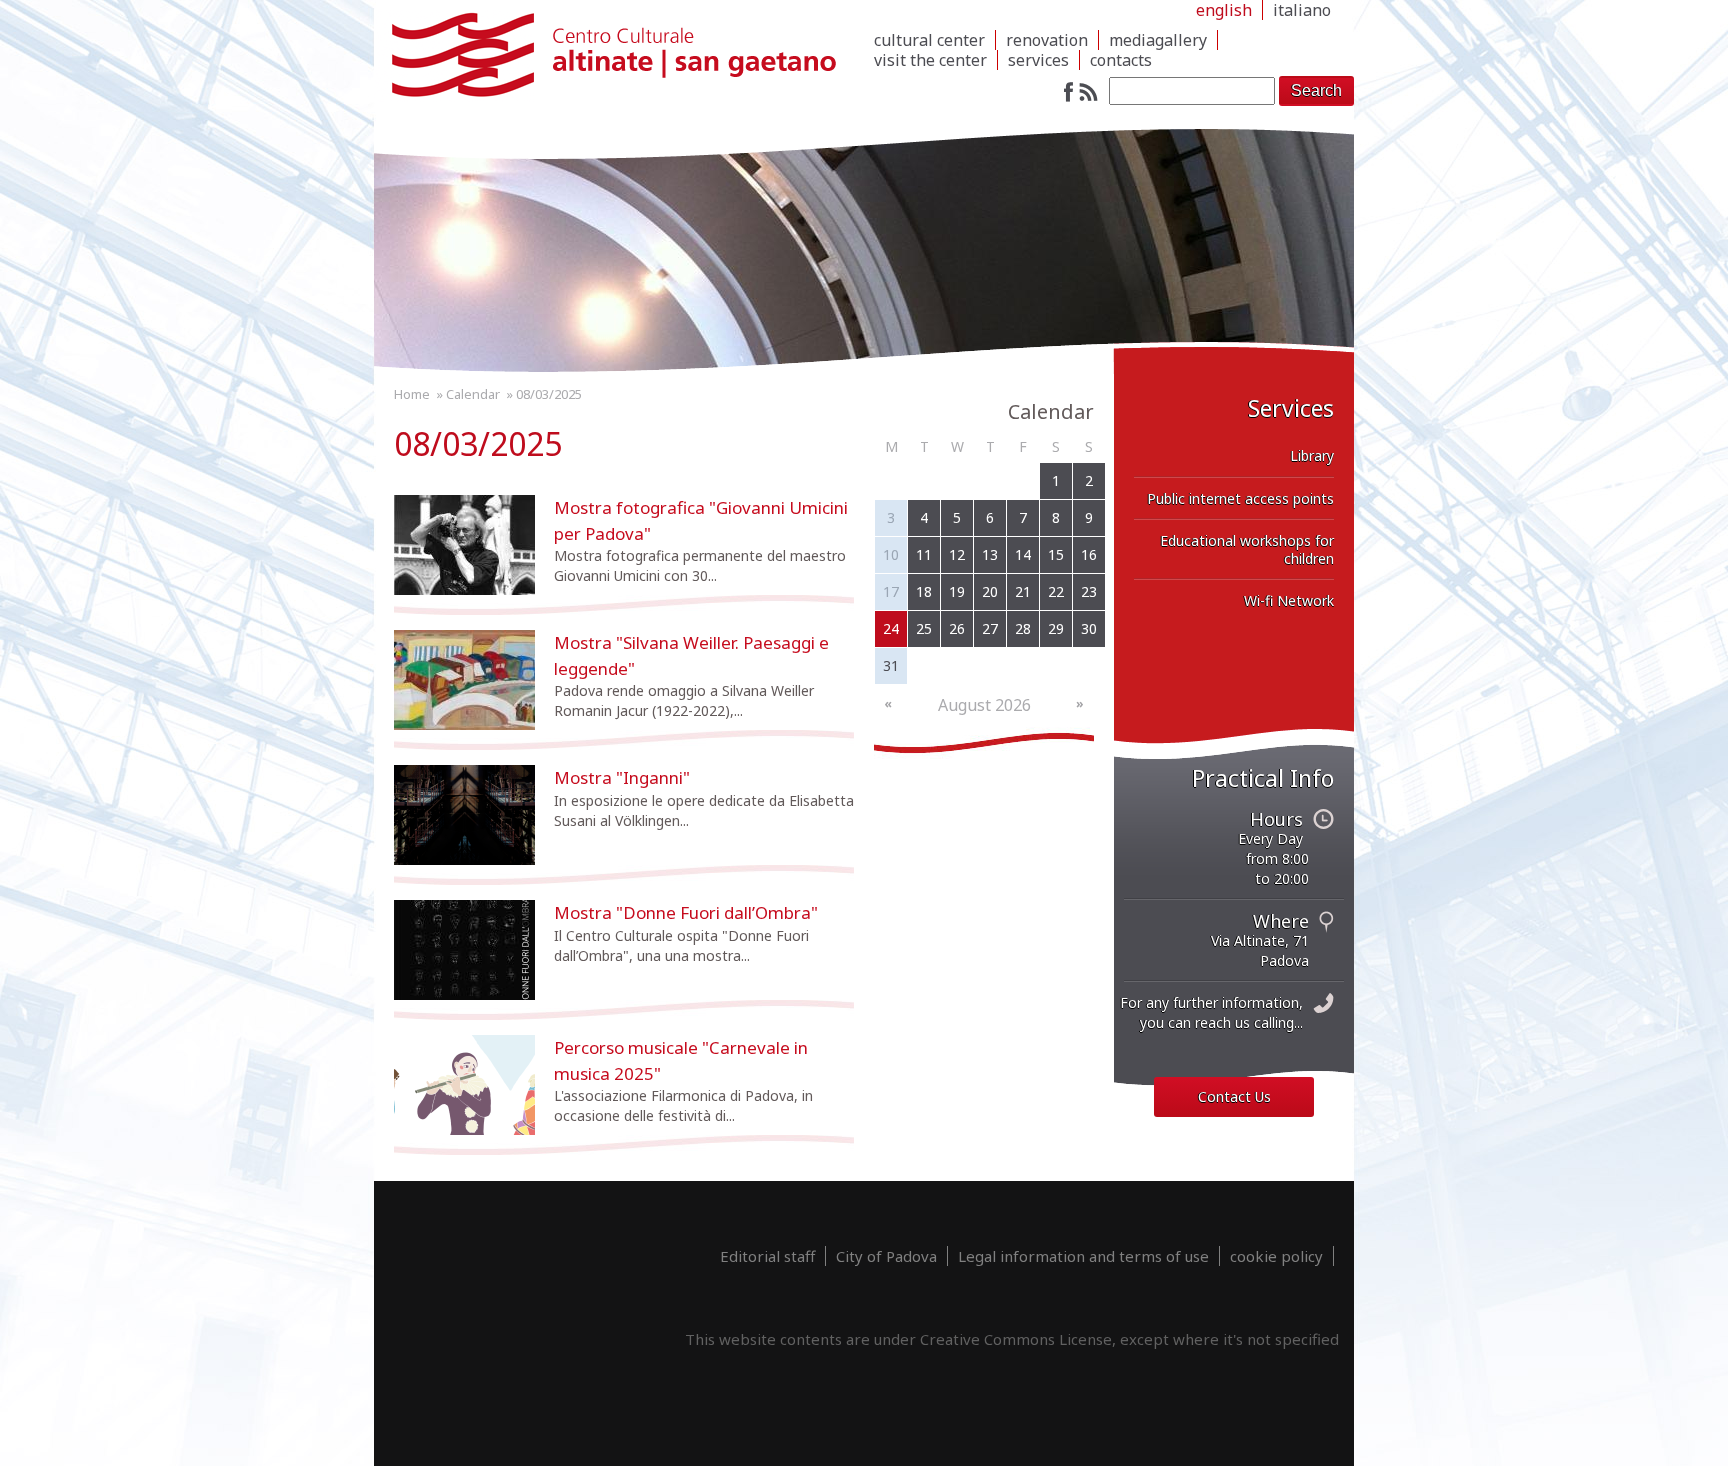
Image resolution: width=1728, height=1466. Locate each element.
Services (1038, 60)
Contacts (1121, 60)
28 (1023, 628)
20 (990, 591)
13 (990, 554)
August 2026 (984, 705)
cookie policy (1276, 1256)
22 (1056, 591)
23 (1089, 591)
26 (957, 628)
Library (1312, 455)
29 (1056, 628)
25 (924, 628)
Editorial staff (767, 1256)
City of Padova (886, 1256)
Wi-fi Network (1289, 600)
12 (957, 554)
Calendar (473, 394)
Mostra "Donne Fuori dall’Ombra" (686, 912)
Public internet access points (1240, 498)
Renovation (1047, 40)
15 (1056, 554)
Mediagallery (1158, 40)
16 (1089, 554)
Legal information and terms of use (1083, 1256)
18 (924, 591)
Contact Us (1234, 1096)
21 (1023, 591)
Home (412, 394)
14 (1023, 554)
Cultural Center (929, 40)
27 (990, 628)
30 (1089, 628)
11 (924, 554)
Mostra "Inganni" (622, 777)
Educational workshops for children (1247, 549)
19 (957, 591)
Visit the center (930, 60)
